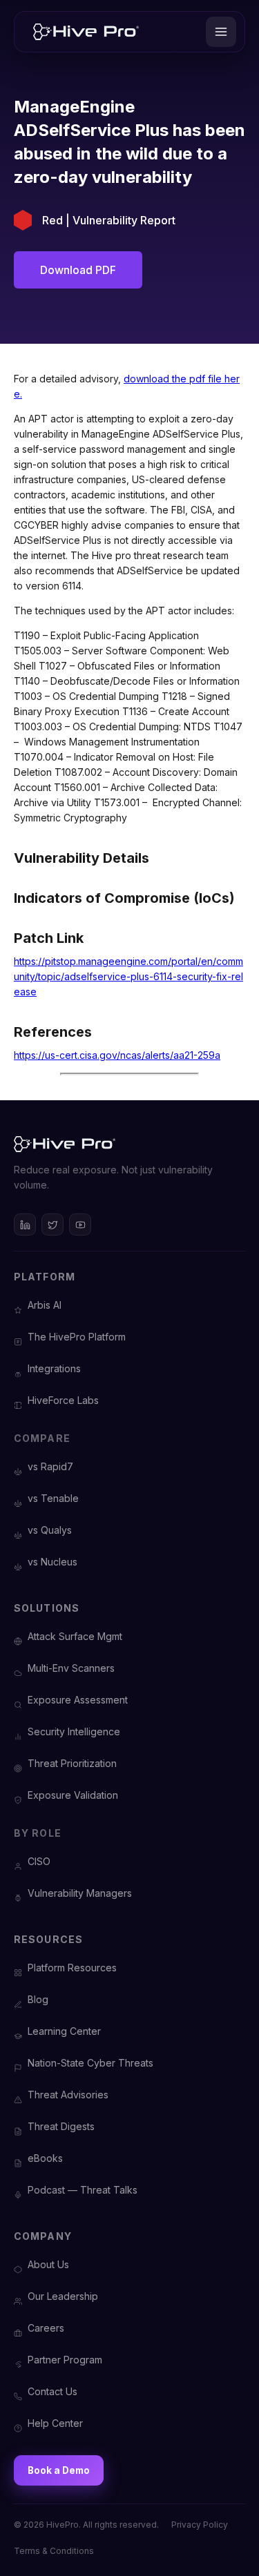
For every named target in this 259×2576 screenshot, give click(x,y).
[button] (221, 32)
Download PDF (78, 270)
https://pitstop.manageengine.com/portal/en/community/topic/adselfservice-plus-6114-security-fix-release (128, 976)
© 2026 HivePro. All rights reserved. (86, 2525)
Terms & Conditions (54, 2551)
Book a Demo (59, 2470)
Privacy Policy (200, 2525)
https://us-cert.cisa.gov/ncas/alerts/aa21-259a (117, 1055)
